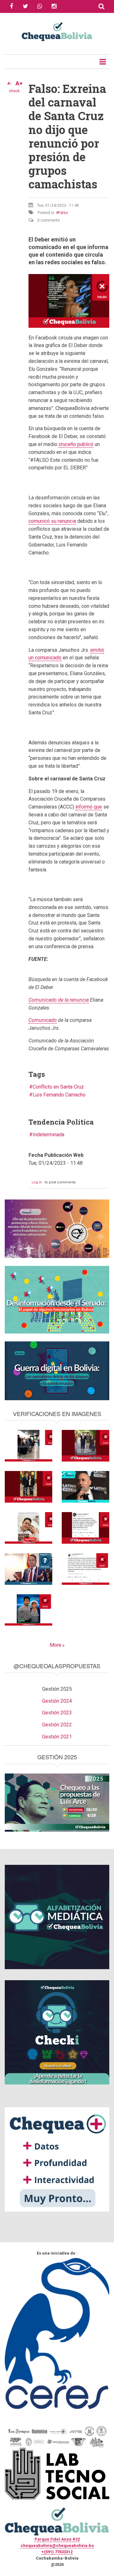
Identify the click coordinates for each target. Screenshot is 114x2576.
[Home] (57, 31)
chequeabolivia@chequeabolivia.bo (57, 2545)
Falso (63, 213)
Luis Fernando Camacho (59, 1095)
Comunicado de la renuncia (59, 1000)
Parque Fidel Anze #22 (57, 2539)
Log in (37, 1182)
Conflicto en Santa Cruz (58, 1087)
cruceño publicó (76, 444)
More (56, 1645)
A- (9, 83)
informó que (89, 807)
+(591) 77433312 (57, 2552)
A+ (19, 83)
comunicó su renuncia (52, 521)
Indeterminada (48, 1135)
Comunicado (43, 1020)
